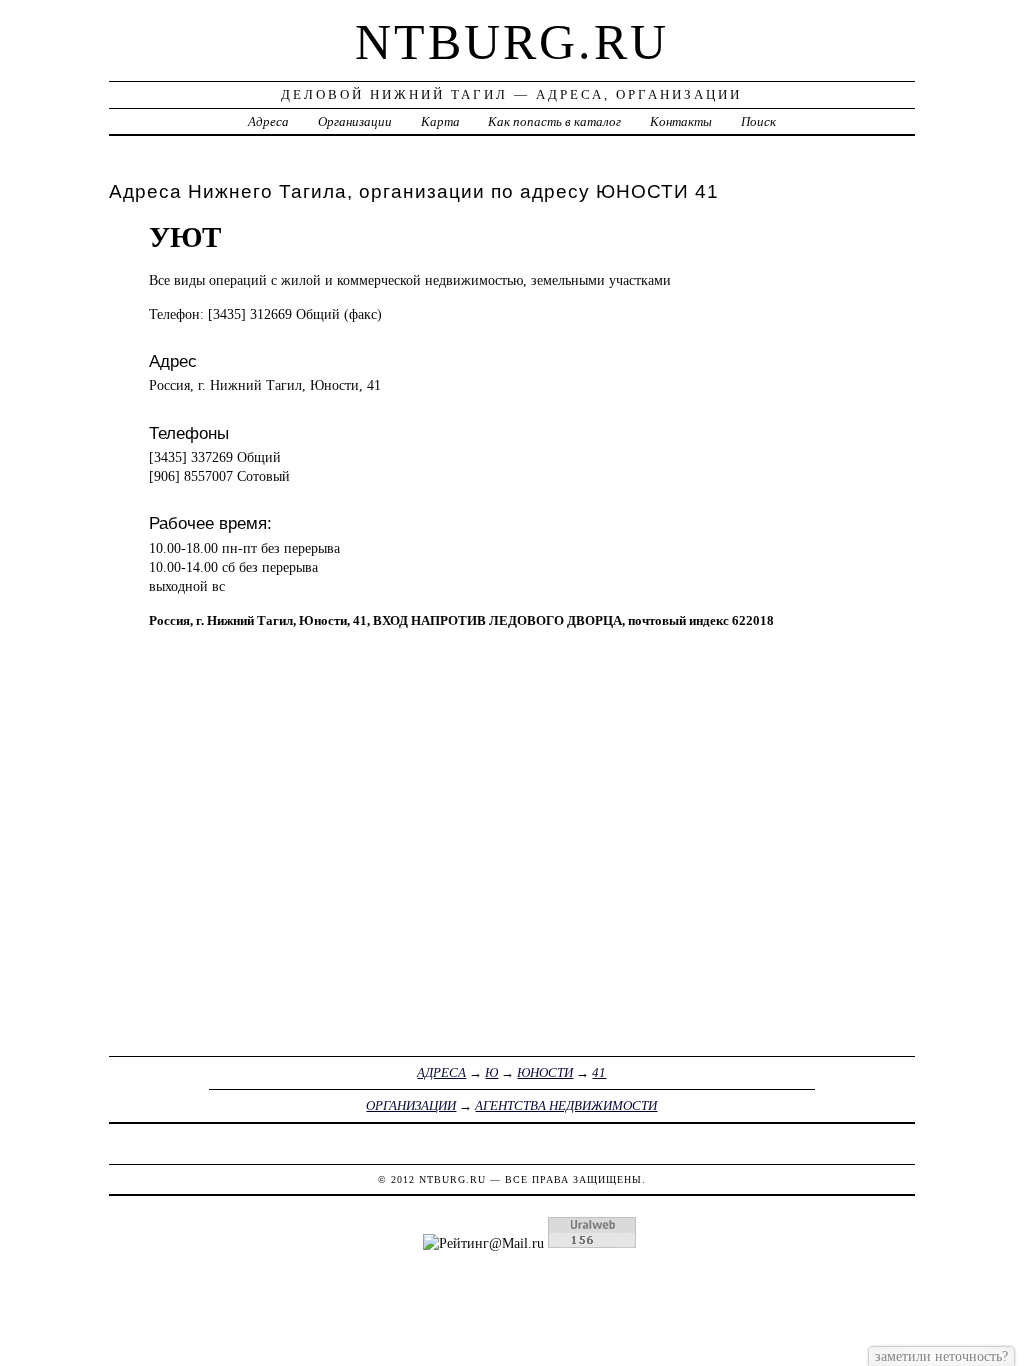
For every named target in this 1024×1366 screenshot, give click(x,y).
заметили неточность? (941, 1356)
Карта (440, 121)
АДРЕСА (441, 1072)
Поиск (758, 121)
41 (599, 1072)
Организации (355, 121)
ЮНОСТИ (545, 1072)
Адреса (268, 121)
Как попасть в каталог (554, 121)
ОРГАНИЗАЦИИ (411, 1105)
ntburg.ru (512, 42)
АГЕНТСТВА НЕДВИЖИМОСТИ (566, 1105)
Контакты (681, 121)
